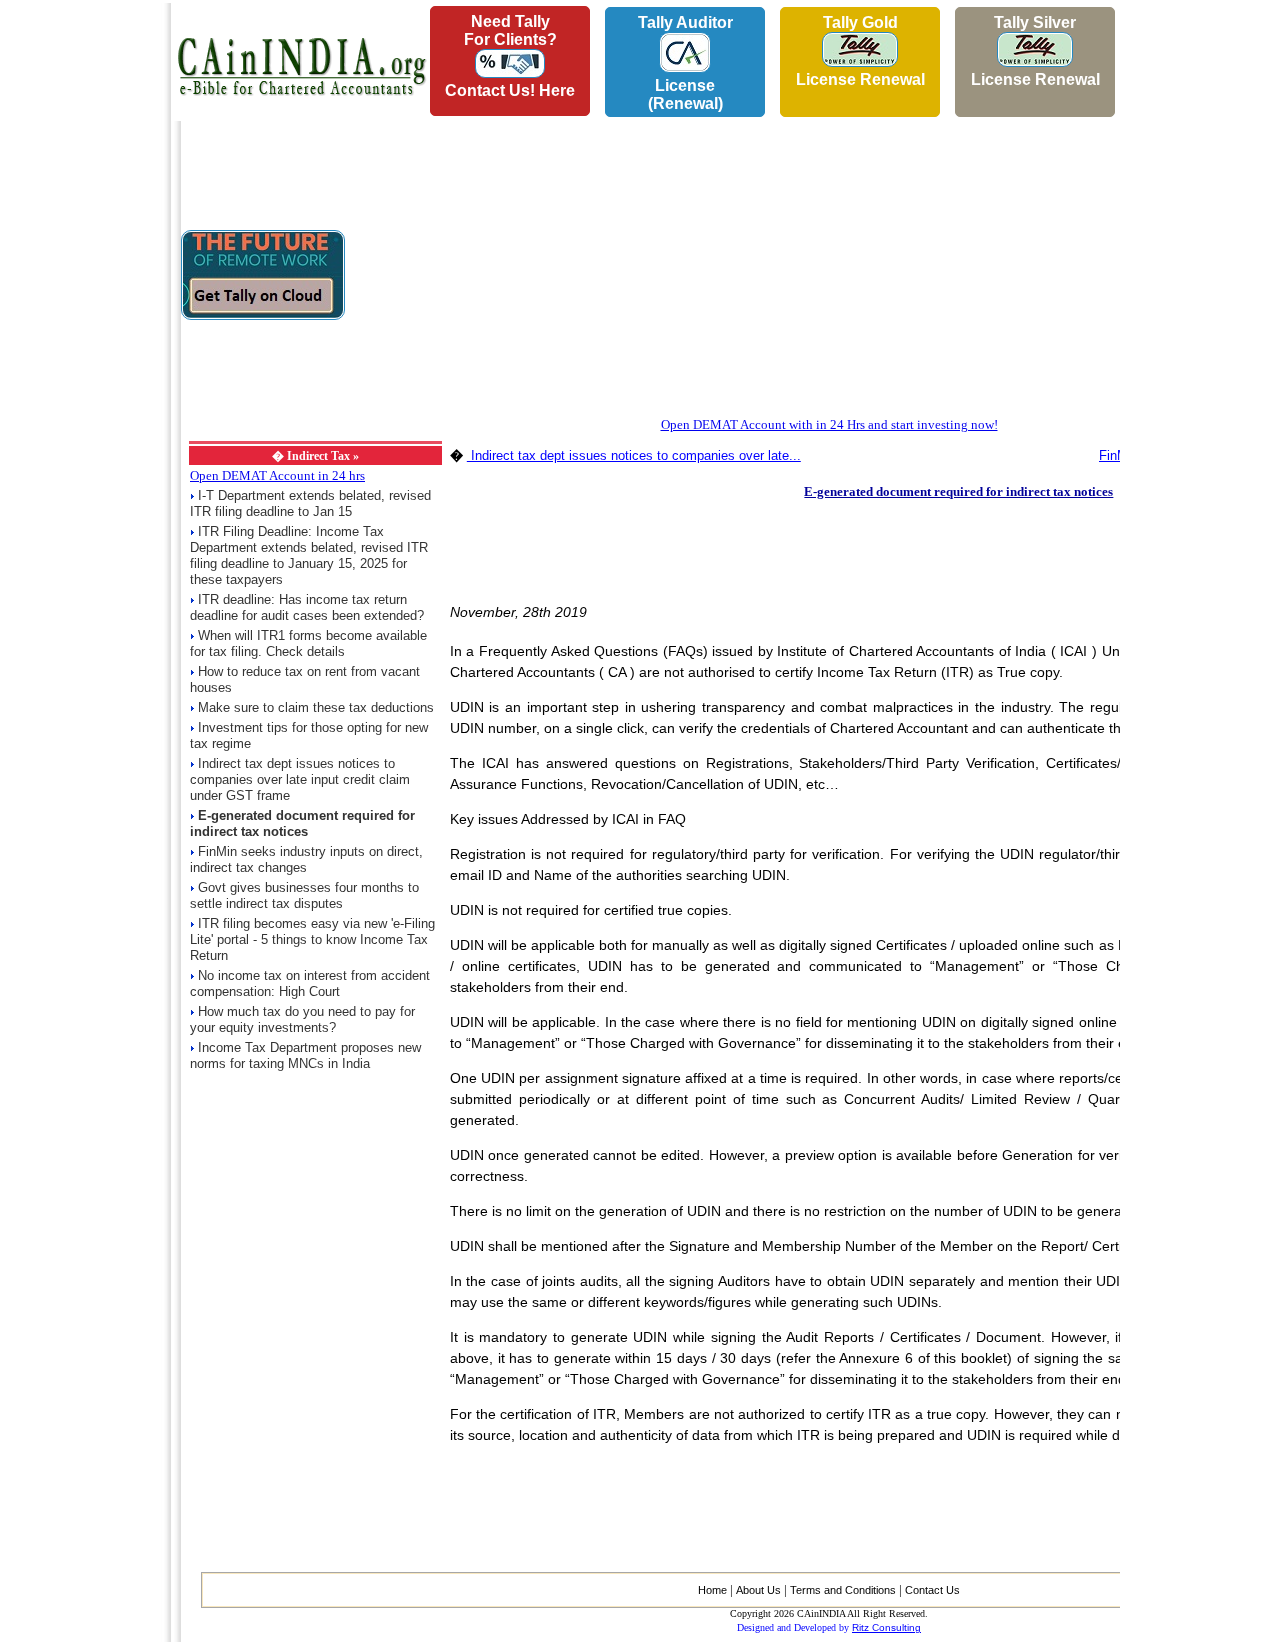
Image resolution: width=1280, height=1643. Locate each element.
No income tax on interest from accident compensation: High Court (310, 983)
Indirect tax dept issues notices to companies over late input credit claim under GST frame (300, 779)
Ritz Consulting (886, 1627)
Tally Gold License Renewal (860, 51)
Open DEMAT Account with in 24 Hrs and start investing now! (829, 424)
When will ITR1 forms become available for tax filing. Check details (308, 643)
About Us (758, 1590)
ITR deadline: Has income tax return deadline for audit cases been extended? (307, 607)
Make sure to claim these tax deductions (316, 707)
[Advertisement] (81, 301)
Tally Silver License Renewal (1035, 51)
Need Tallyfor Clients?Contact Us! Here (510, 56)
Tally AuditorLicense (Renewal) (685, 63)
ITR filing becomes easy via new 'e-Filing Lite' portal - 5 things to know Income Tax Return (312, 939)
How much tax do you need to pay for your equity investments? (302, 1019)
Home (712, 1590)
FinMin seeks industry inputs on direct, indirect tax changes (306, 859)
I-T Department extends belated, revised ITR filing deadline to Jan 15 (310, 503)
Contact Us (932, 1590)
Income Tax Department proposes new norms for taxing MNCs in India (305, 1055)
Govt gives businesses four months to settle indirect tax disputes (304, 895)
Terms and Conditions (843, 1590)
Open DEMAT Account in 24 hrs (277, 475)
